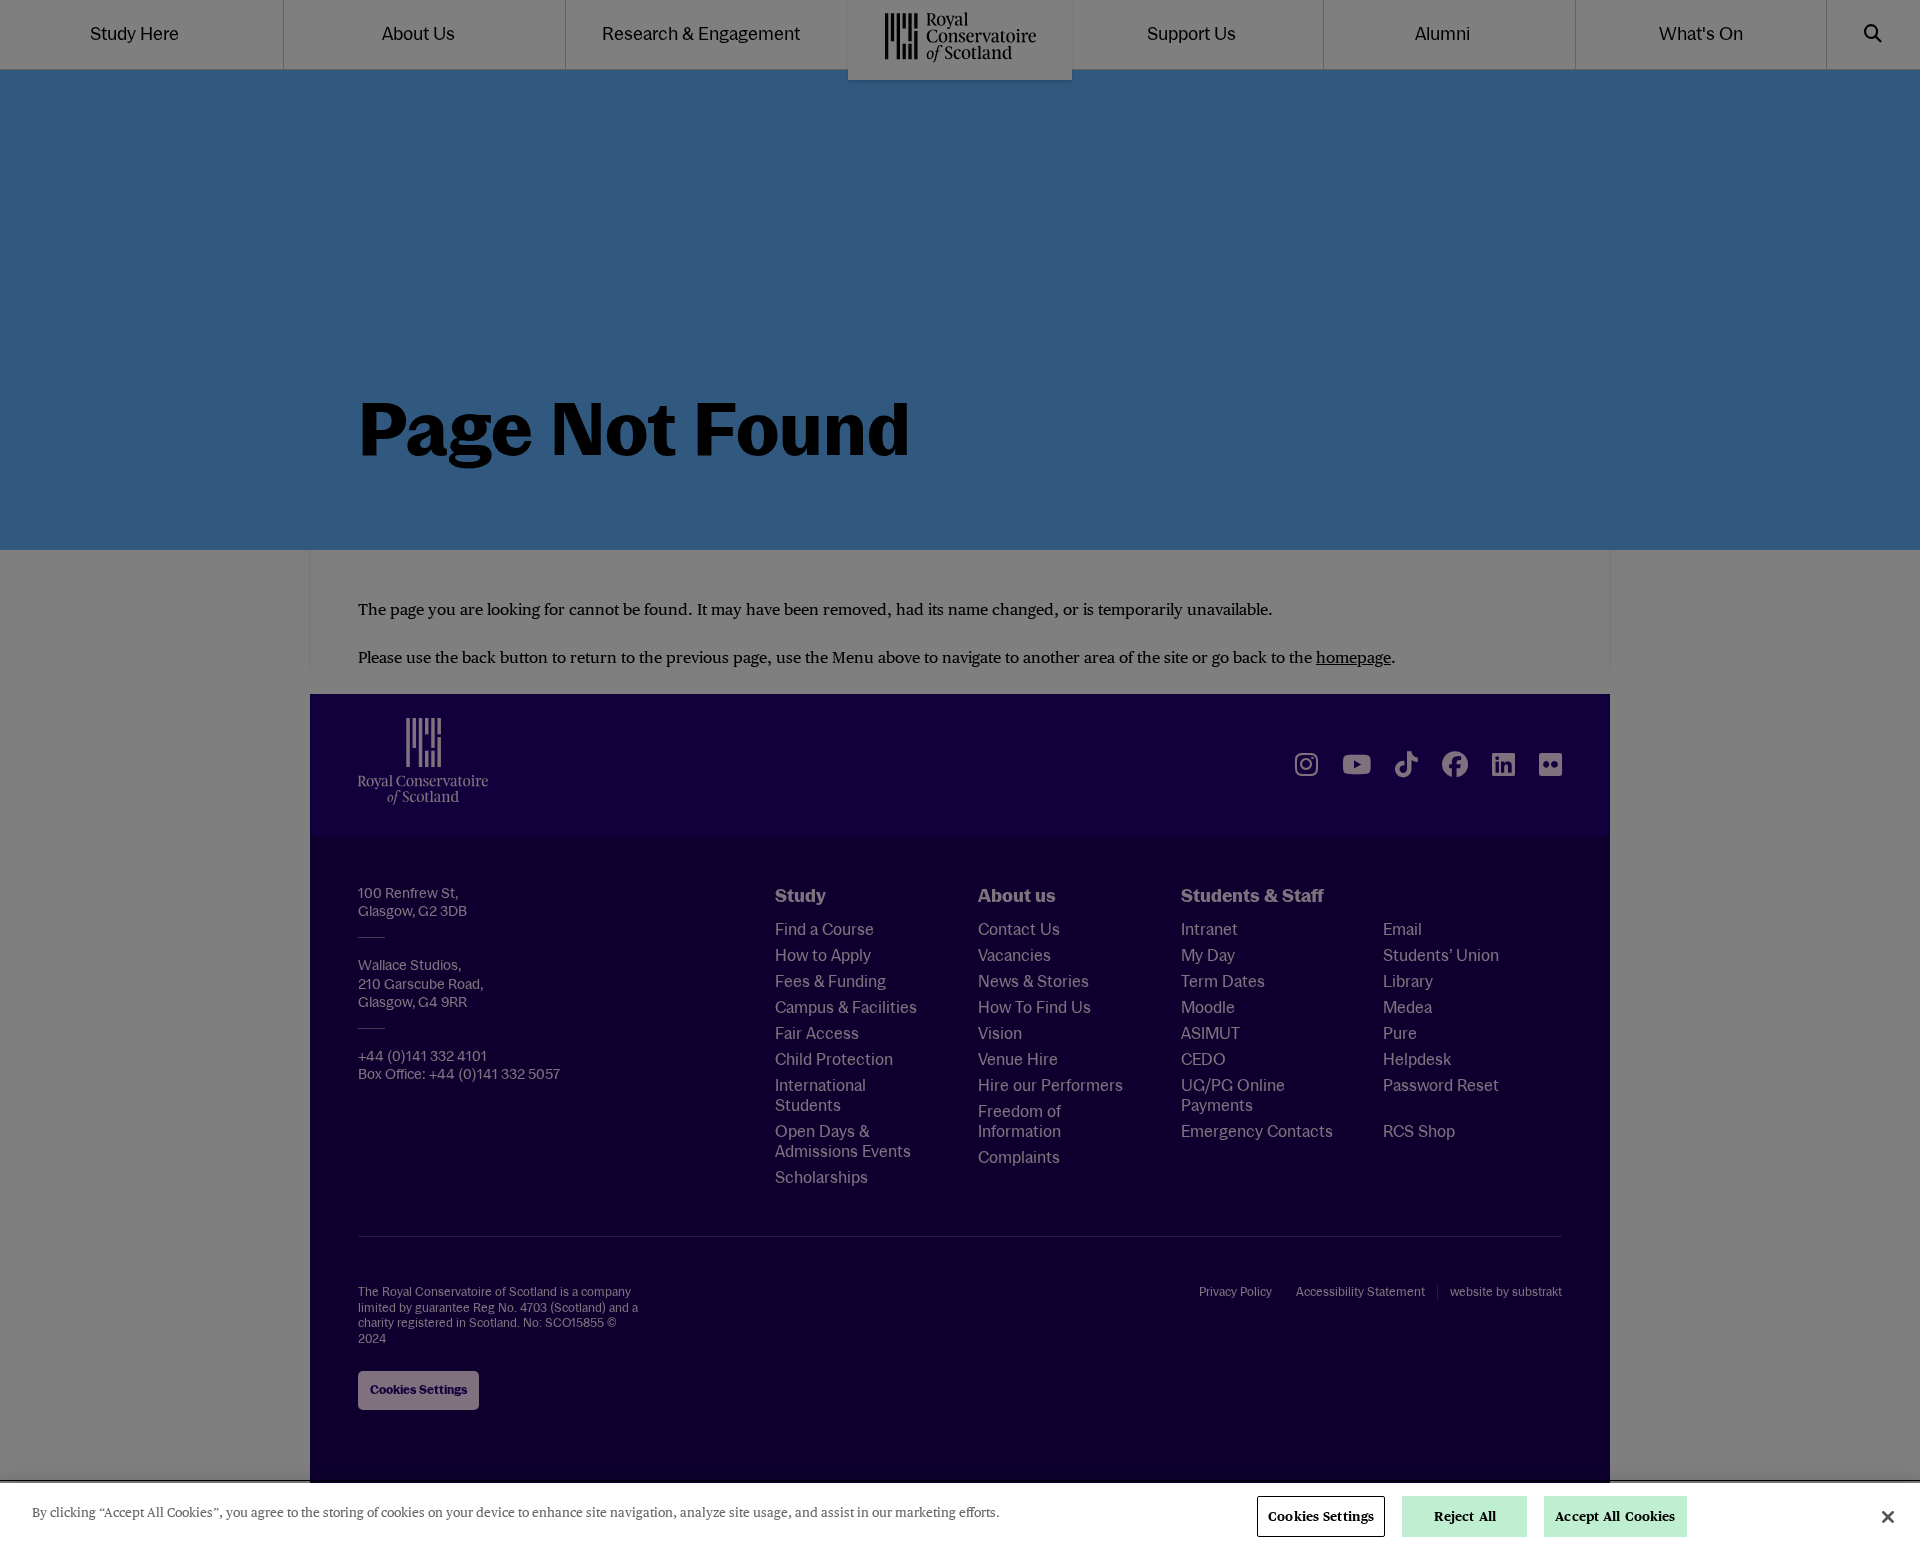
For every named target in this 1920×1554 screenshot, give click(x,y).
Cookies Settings (1321, 1516)
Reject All (1465, 1516)
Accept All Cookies (1615, 1516)
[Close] (1888, 1517)
